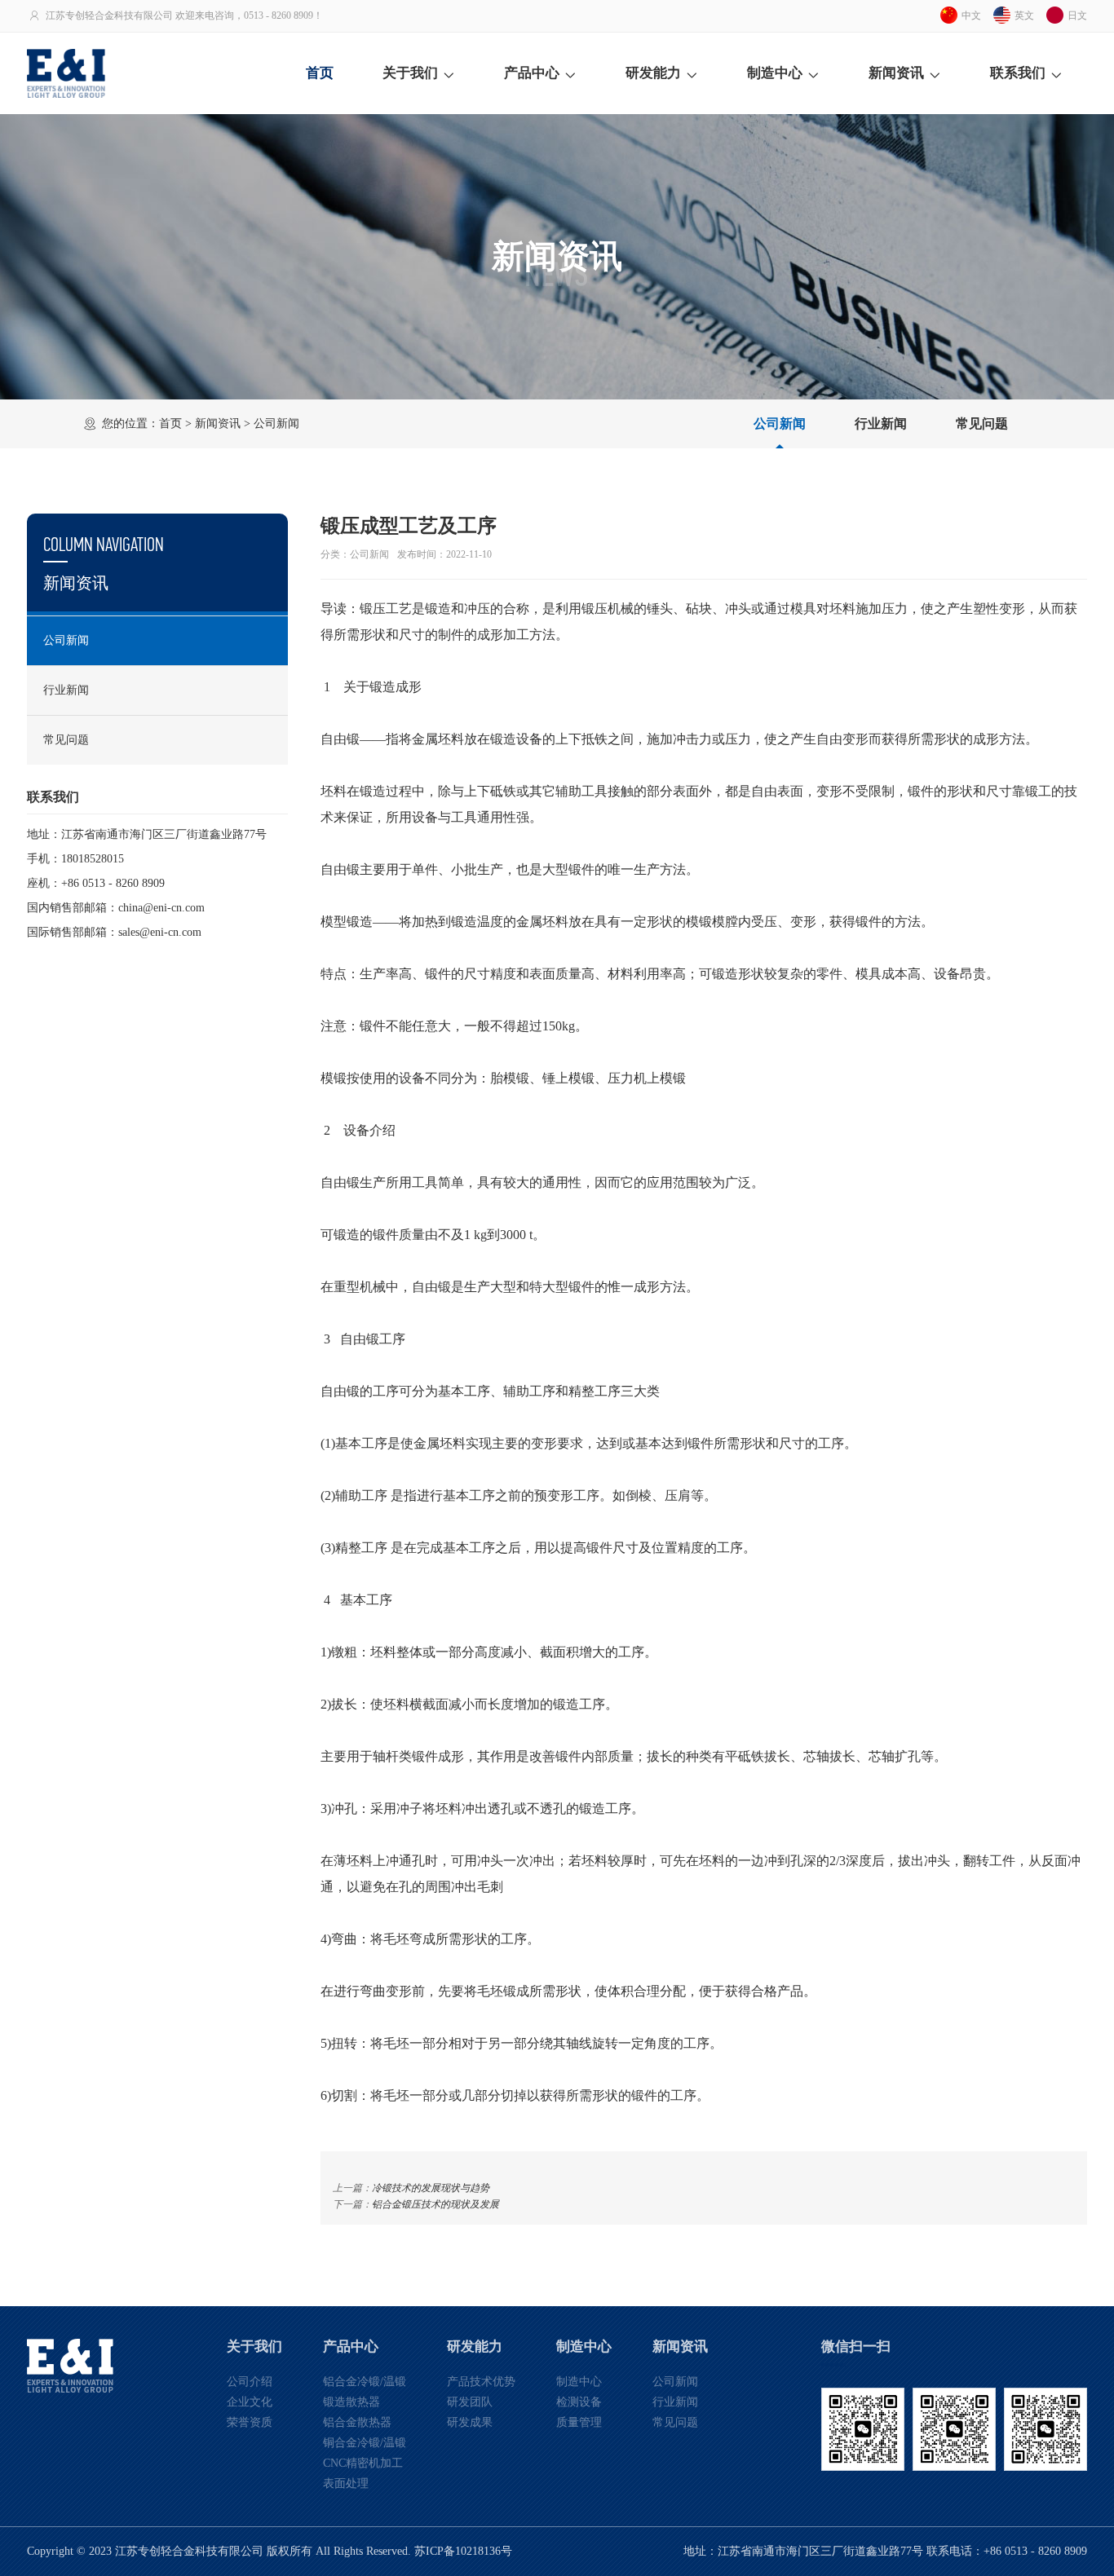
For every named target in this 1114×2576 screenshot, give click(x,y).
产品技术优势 (481, 2382)
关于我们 (410, 73)
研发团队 (470, 2402)
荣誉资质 (250, 2422)
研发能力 (653, 73)
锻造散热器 (351, 2402)
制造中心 (775, 73)
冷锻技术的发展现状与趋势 (431, 2188)
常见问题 (982, 423)
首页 (320, 73)
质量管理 (579, 2422)
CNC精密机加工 (363, 2463)
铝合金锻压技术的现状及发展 (435, 2204)
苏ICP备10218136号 (463, 2551)
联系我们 (1018, 73)
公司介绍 (250, 2382)
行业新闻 (881, 423)
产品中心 (532, 73)
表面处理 (346, 2483)
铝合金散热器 (357, 2422)
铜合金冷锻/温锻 (365, 2443)
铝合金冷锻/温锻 (365, 2382)
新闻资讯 (896, 73)
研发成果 (470, 2422)
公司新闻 (780, 423)
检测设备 (579, 2402)
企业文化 (250, 2402)
